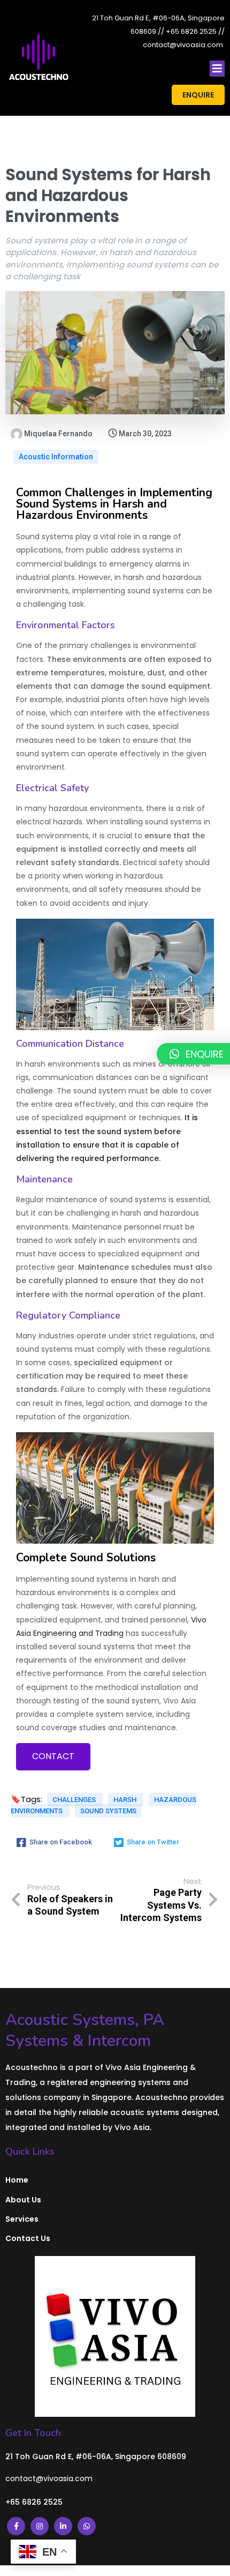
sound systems (108, 1811)
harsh (126, 1800)
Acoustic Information (56, 457)
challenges (75, 1800)
